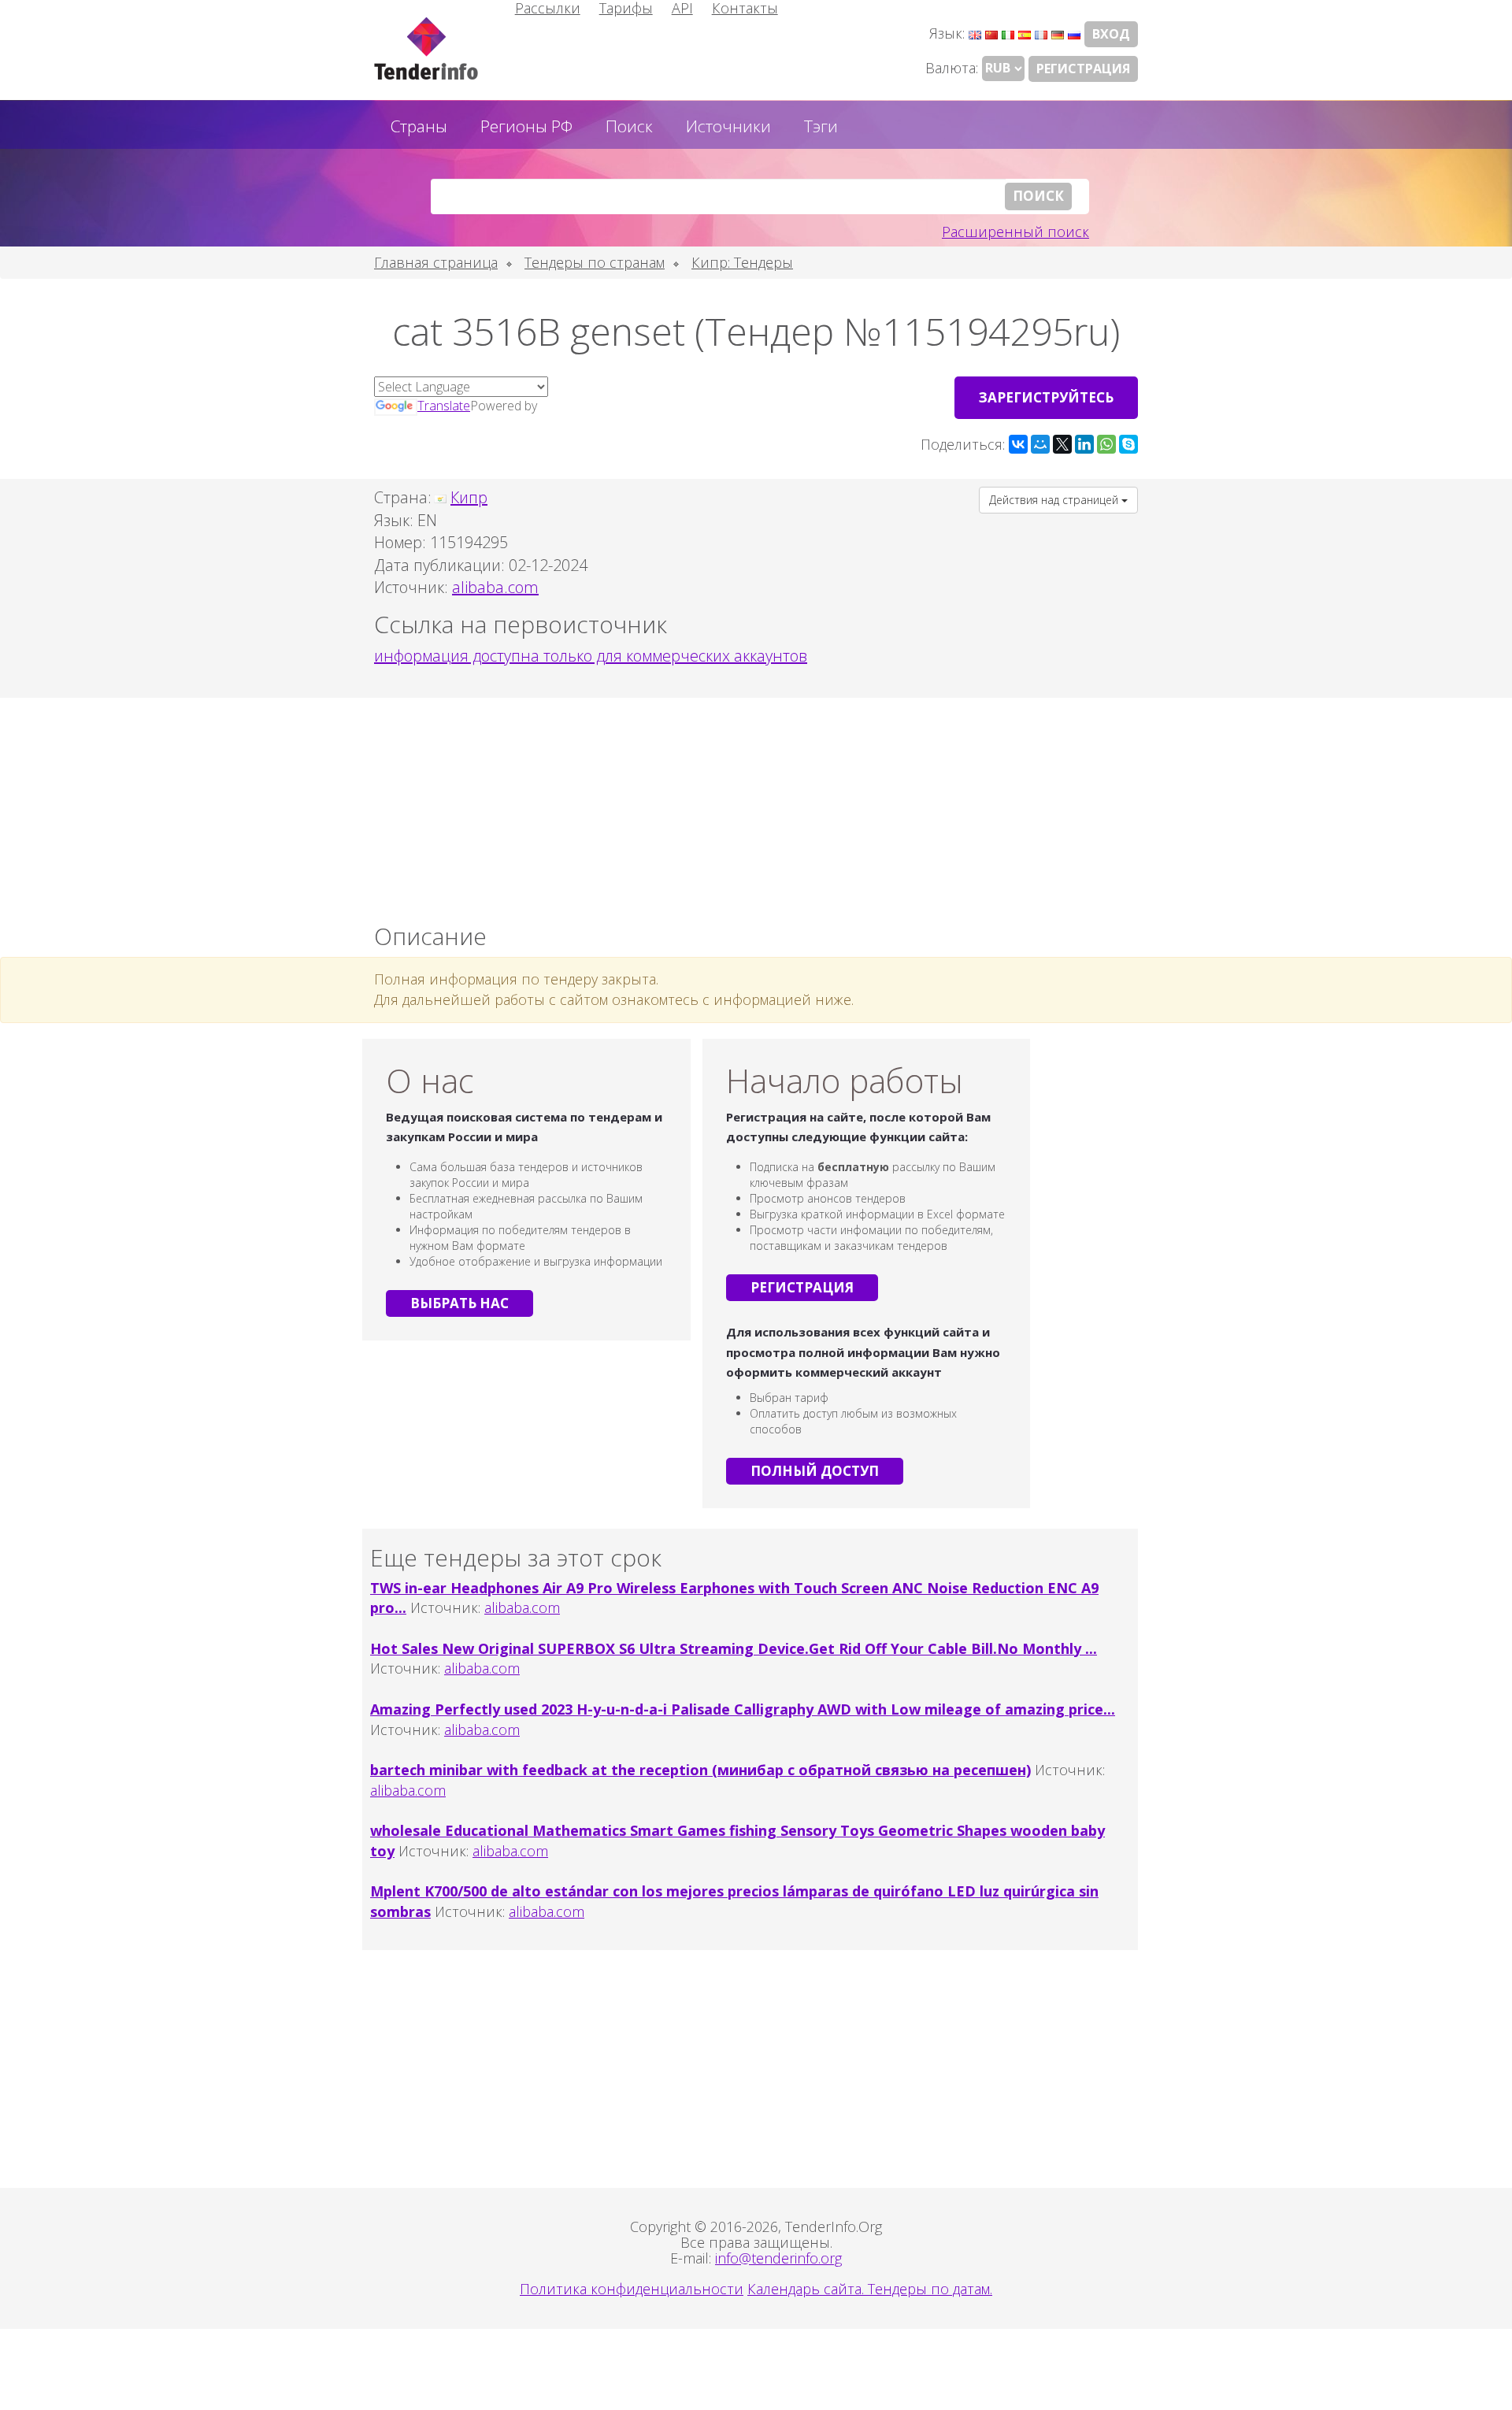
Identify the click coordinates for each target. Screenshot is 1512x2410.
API (682, 8)
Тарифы (626, 8)
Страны (419, 126)
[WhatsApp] (1106, 444)
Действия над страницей (1055, 500)
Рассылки (548, 8)
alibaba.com (522, 1607)
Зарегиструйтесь (1046, 397)
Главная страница (436, 262)
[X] (1062, 444)
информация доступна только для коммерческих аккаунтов (591, 656)
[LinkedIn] (1084, 444)
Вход (1111, 34)
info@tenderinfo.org (778, 2258)
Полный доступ (815, 1471)
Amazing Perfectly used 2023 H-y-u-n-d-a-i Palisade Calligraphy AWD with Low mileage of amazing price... (743, 1709)
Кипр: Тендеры (742, 262)
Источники (728, 126)
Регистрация (1083, 69)
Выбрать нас (460, 1303)
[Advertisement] (756, 806)
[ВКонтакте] (1018, 444)
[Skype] (1128, 444)
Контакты (745, 8)
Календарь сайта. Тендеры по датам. (870, 2289)
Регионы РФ (526, 126)
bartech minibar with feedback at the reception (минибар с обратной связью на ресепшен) (700, 1770)
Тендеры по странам (595, 262)
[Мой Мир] (1040, 444)
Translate (444, 406)
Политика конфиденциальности (632, 2289)
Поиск (629, 126)
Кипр (469, 497)
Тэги (821, 126)
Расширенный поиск (1015, 232)
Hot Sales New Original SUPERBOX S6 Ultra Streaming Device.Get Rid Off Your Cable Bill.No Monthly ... (734, 1648)
